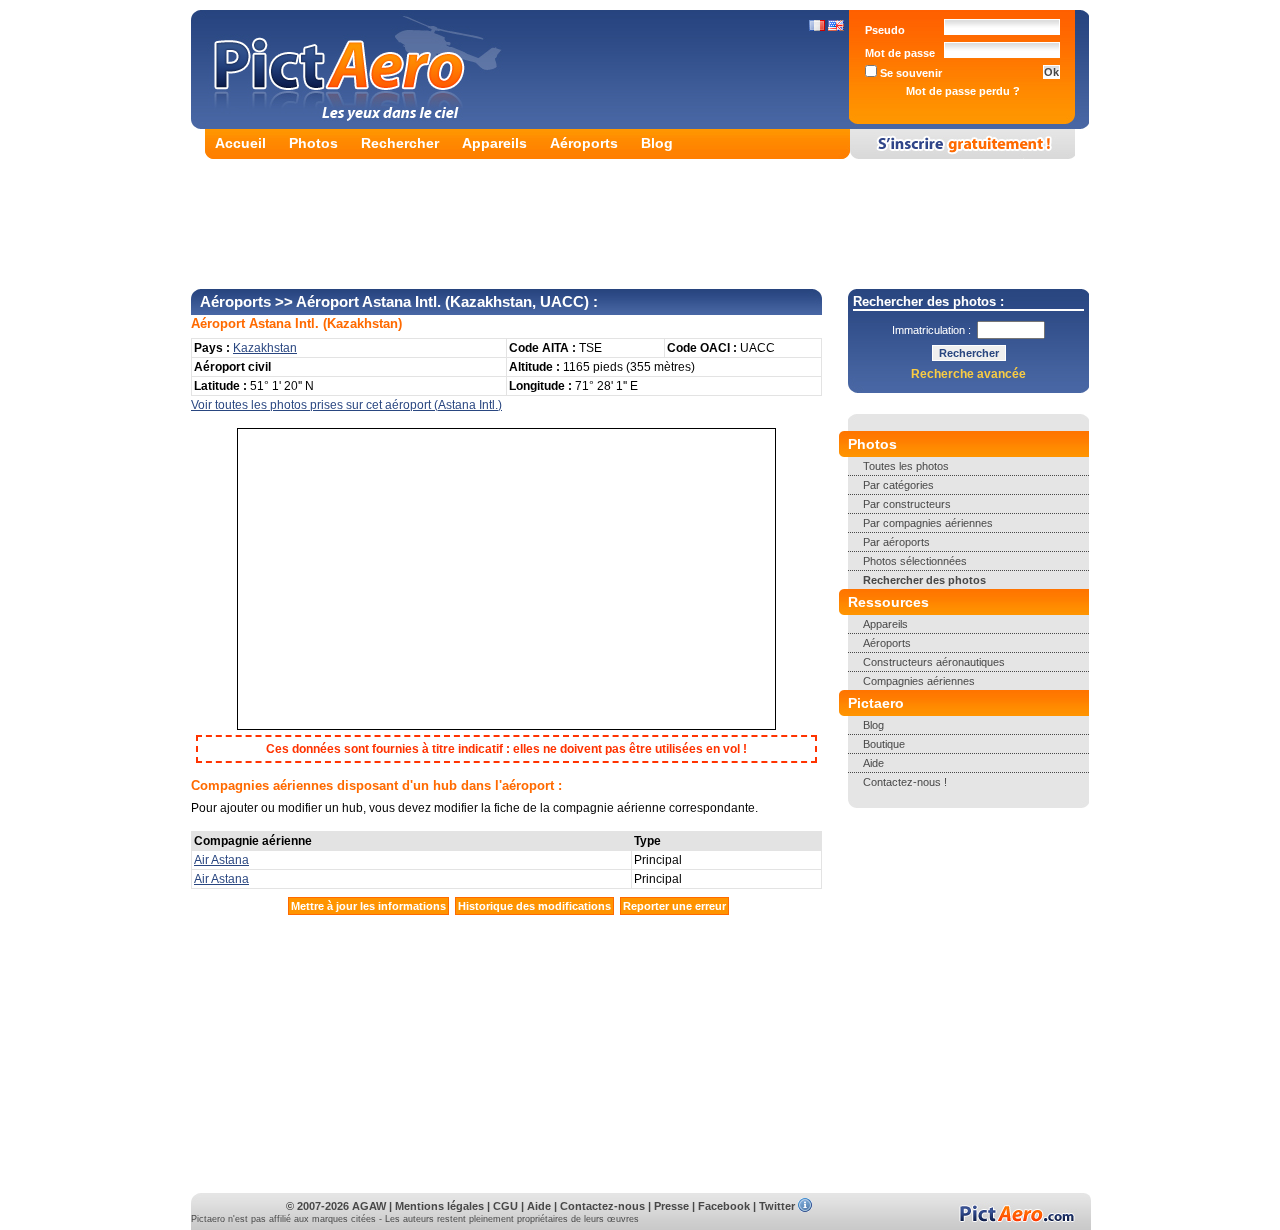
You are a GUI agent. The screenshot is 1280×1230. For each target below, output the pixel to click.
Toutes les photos (906, 466)
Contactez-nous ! (905, 782)
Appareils (494, 143)
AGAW (369, 1206)
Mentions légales (439, 1206)
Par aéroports (896, 542)
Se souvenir (909, 73)
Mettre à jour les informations (368, 906)
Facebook (724, 1206)
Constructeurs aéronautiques (934, 662)
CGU (505, 1206)
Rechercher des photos (924, 580)
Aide (873, 763)
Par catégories (898, 485)
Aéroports (584, 143)
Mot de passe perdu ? (963, 91)
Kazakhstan (362, 323)
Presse (671, 1206)
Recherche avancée (968, 374)
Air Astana (221, 860)
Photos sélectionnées (915, 561)
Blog (657, 143)
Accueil (240, 143)
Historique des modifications (534, 906)
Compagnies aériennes (919, 681)
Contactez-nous (602, 1206)
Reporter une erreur (674, 906)
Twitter (777, 1206)
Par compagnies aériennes (928, 523)
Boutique (884, 744)
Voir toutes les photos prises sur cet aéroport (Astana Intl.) (346, 405)
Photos (313, 143)
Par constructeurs (907, 504)
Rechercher (400, 143)
